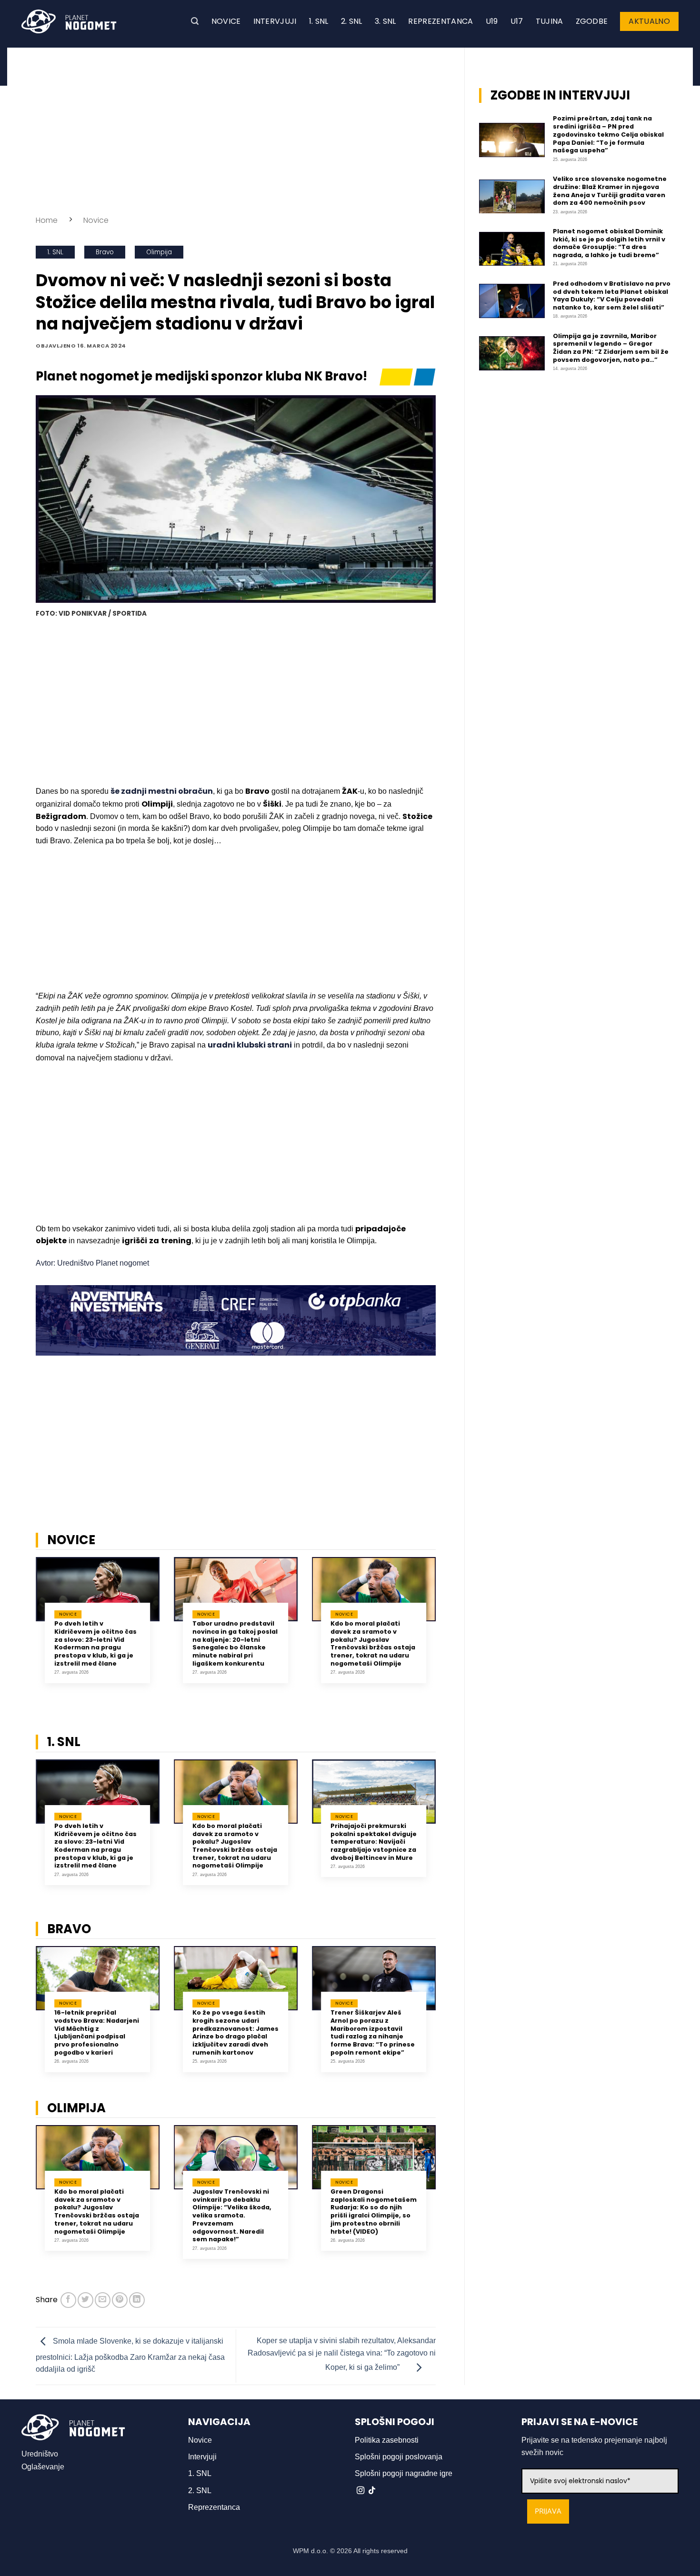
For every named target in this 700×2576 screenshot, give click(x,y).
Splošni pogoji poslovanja (399, 2457)
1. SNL (319, 21)
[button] (195, 21)
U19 (492, 21)
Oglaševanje (43, 2467)
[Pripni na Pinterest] (120, 2300)
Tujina (550, 21)
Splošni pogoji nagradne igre (404, 2473)
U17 (517, 21)
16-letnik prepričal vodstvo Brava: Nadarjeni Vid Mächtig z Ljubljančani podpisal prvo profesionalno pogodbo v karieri (97, 2033)
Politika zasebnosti (387, 2440)
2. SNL (352, 21)
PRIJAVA (548, 2511)
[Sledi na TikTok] (372, 2491)
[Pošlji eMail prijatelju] (103, 2300)
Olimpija (159, 252)
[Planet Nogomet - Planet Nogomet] (69, 21)
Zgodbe (592, 21)
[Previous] (23, 1631)
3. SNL (385, 21)
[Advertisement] (236, 129)
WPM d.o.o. (310, 2551)
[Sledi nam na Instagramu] (360, 2491)
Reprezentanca (440, 21)
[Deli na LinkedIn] (137, 2300)
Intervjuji (275, 21)
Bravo (105, 252)
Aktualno (649, 21)
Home (47, 220)
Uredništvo (40, 2454)
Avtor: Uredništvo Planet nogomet (92, 1263)
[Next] (448, 1631)
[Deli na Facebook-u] (68, 2300)
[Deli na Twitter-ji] (85, 2300)
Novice (226, 21)
